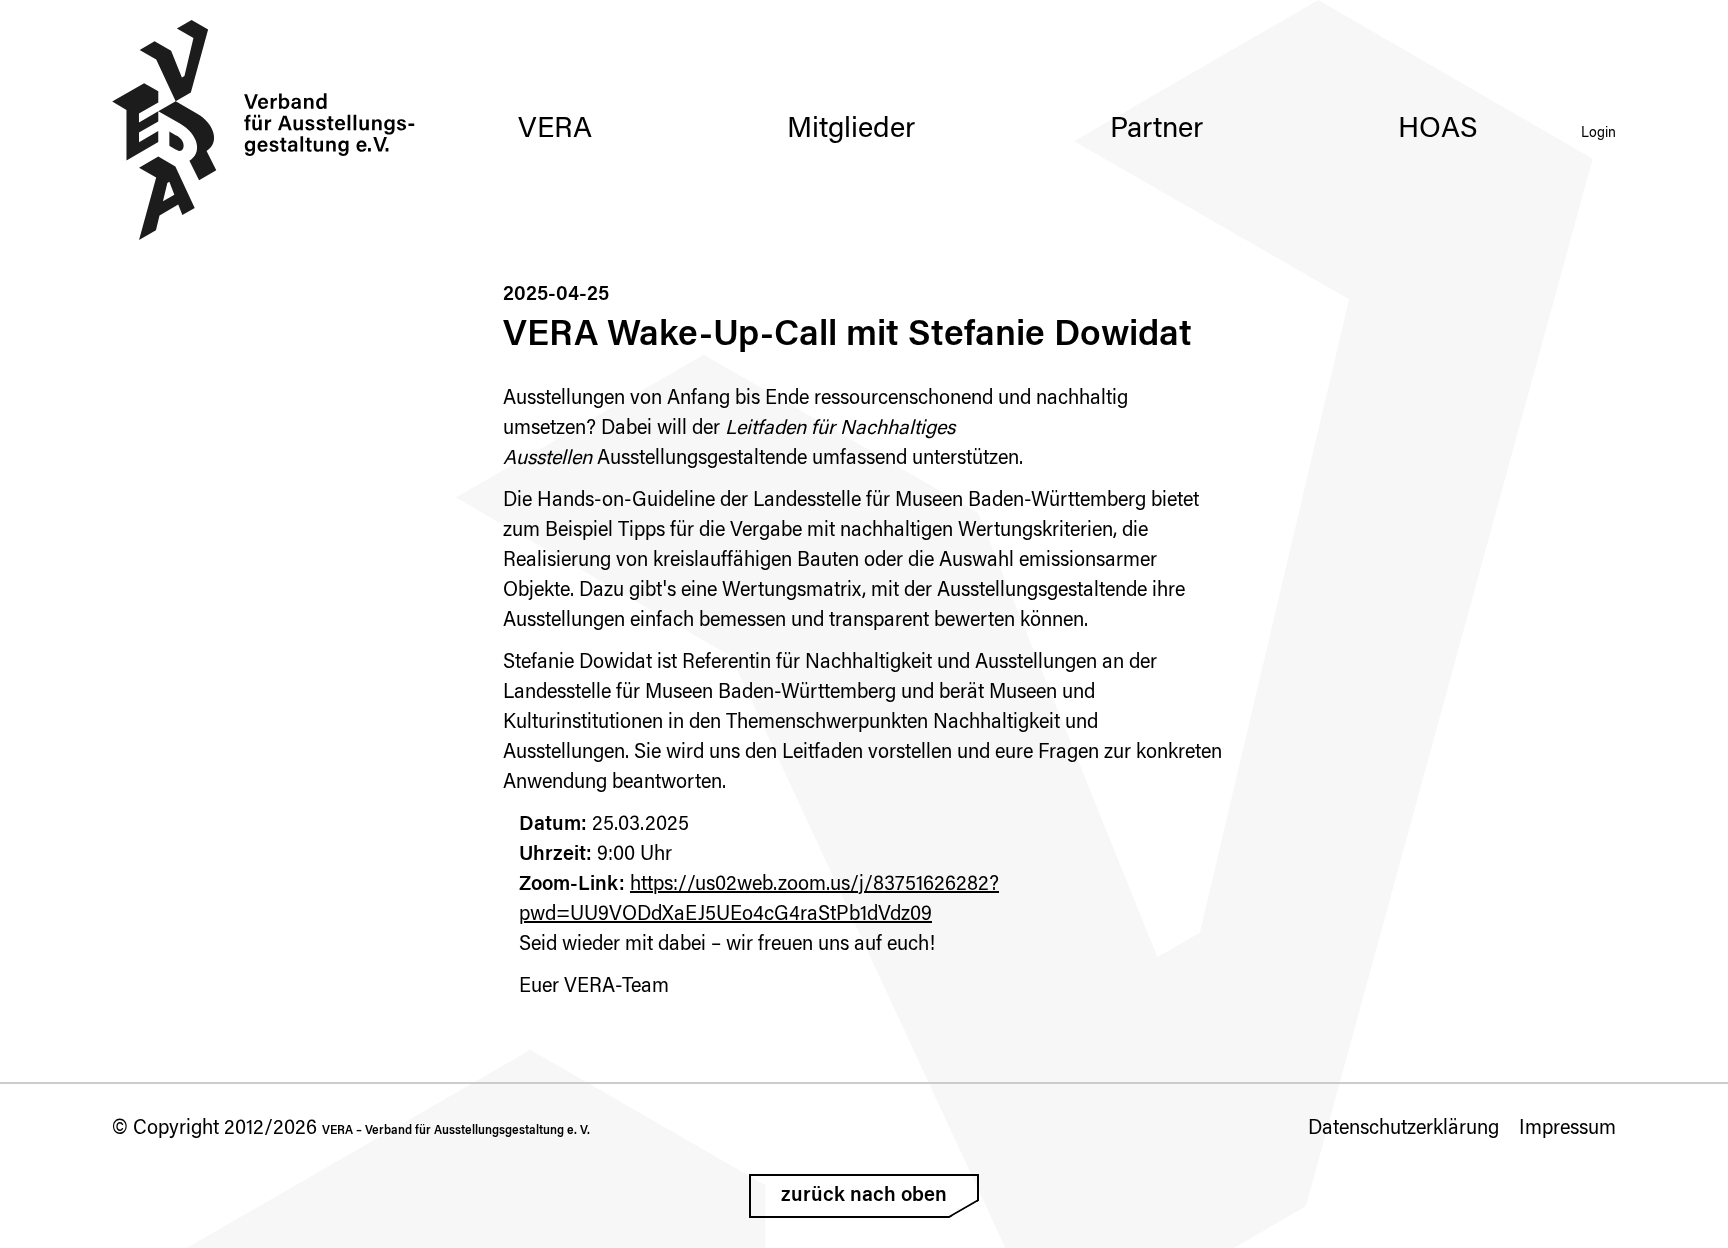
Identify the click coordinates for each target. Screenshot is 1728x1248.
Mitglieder (851, 130)
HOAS (1438, 130)
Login (1598, 134)
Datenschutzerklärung (1403, 1129)
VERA (555, 130)
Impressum (1567, 1129)
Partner (1156, 130)
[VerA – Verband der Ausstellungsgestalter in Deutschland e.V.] (264, 130)
